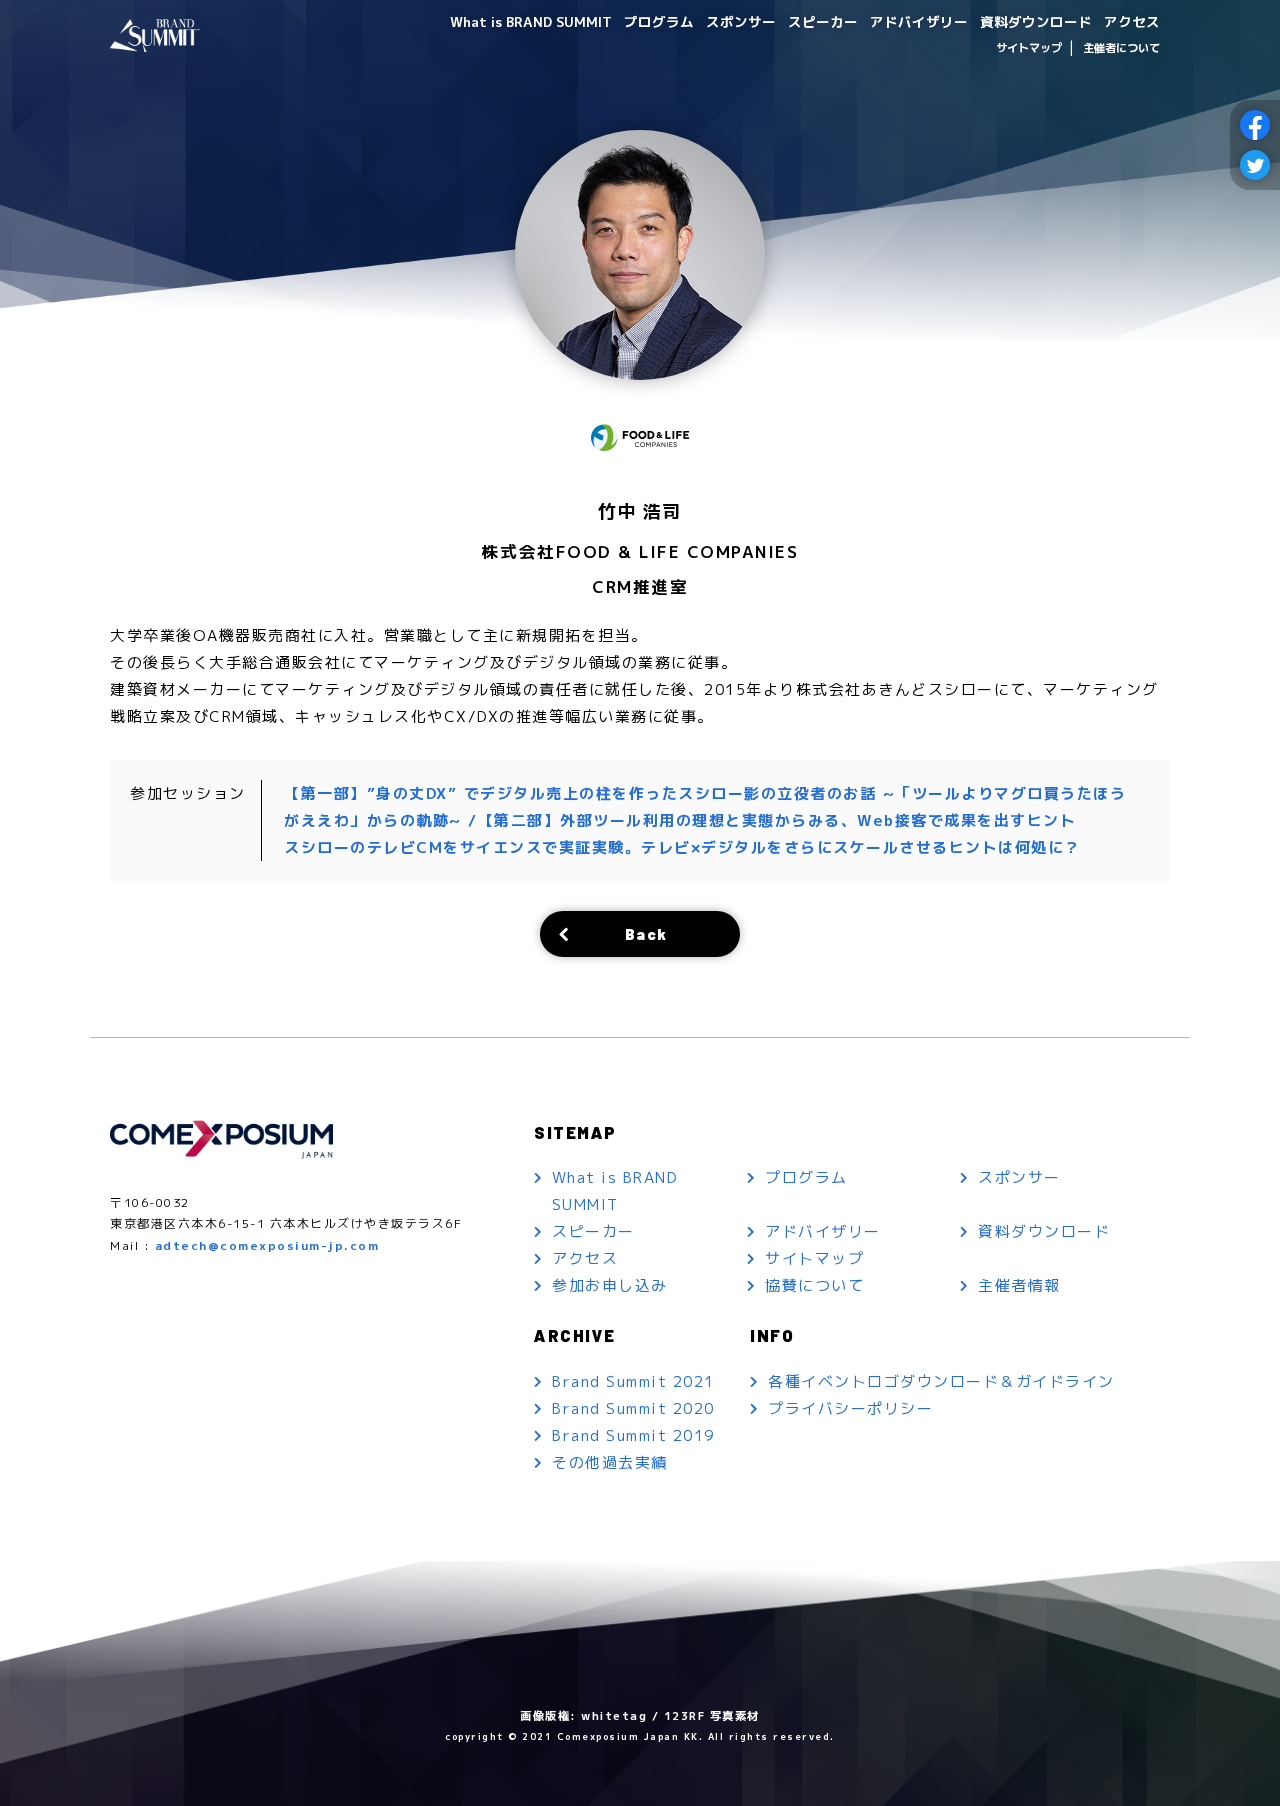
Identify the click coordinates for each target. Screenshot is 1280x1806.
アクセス (1132, 21)
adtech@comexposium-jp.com (267, 1245)
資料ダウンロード (1036, 21)
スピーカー (823, 21)
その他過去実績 (610, 1462)
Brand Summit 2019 (633, 1435)
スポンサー (741, 21)
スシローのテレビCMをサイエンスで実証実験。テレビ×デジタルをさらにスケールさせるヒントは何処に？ (682, 847)
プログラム (659, 21)
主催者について (1121, 48)
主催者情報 (1019, 1285)
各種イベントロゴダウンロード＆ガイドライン (941, 1381)
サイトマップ (1029, 48)
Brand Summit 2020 (633, 1408)
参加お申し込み (610, 1285)
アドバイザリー (919, 21)
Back (646, 933)
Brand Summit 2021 (633, 1381)
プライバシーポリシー (850, 1408)
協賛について (814, 1285)
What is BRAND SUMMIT (531, 21)
